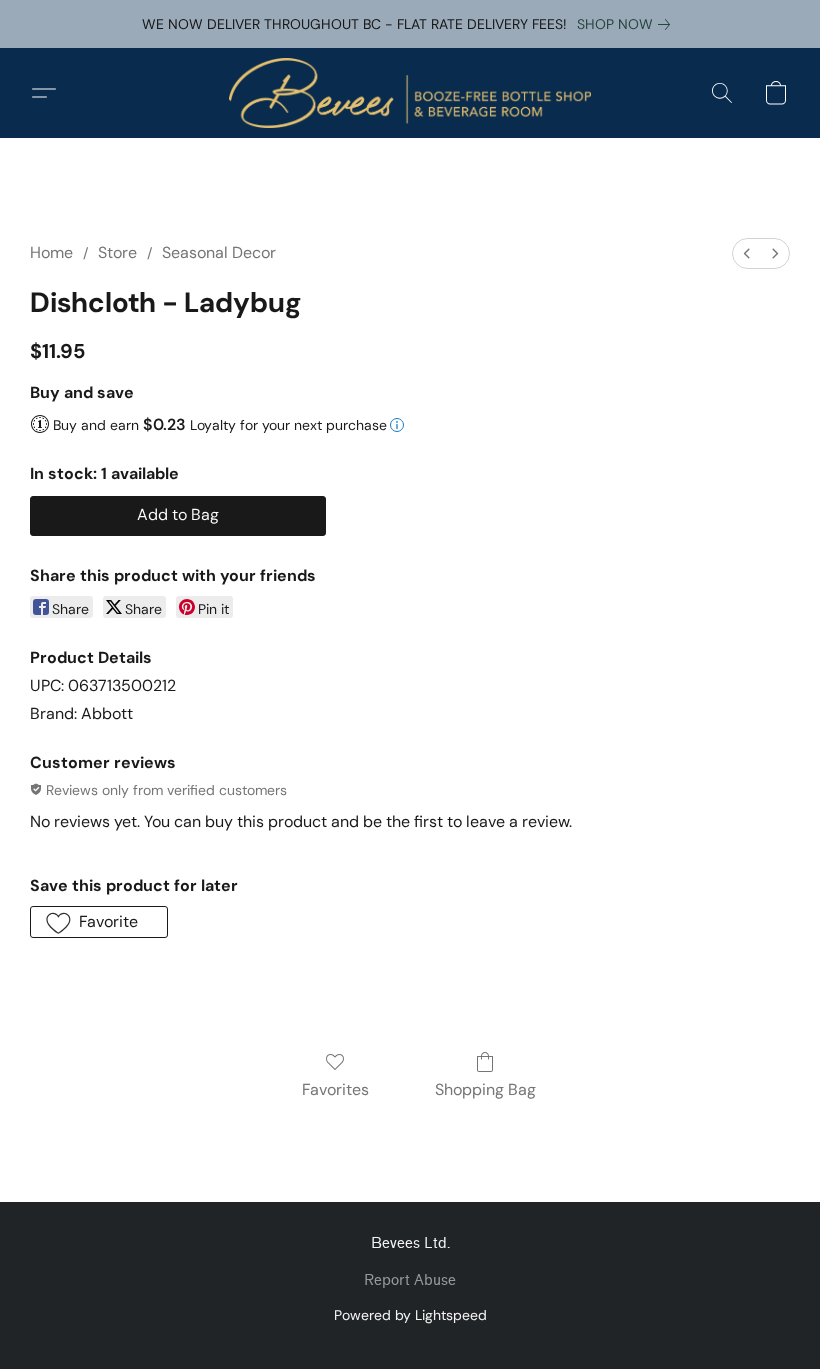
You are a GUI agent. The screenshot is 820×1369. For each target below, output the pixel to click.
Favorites (335, 1089)
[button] (409, 93)
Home (51, 252)
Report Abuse (410, 1280)
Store (117, 252)
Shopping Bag (485, 1089)
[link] (627, 24)
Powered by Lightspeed (410, 1315)
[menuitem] (747, 253)
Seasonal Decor (219, 252)
